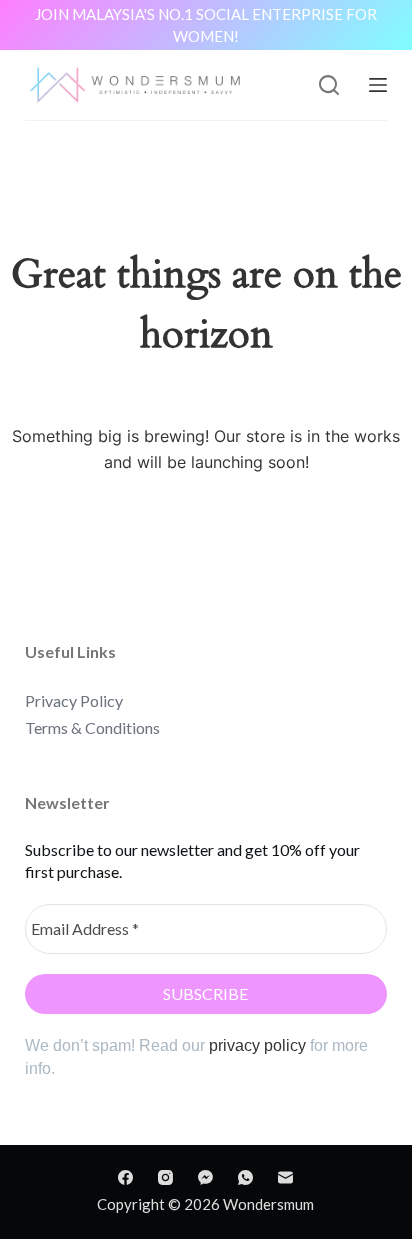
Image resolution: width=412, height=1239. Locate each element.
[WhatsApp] (245, 1177)
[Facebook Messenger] (205, 1177)
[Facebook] (125, 1177)
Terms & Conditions (92, 727)
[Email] (285, 1177)
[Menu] (378, 85)
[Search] (329, 85)
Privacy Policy (74, 700)
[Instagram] (165, 1177)
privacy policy (257, 1045)
